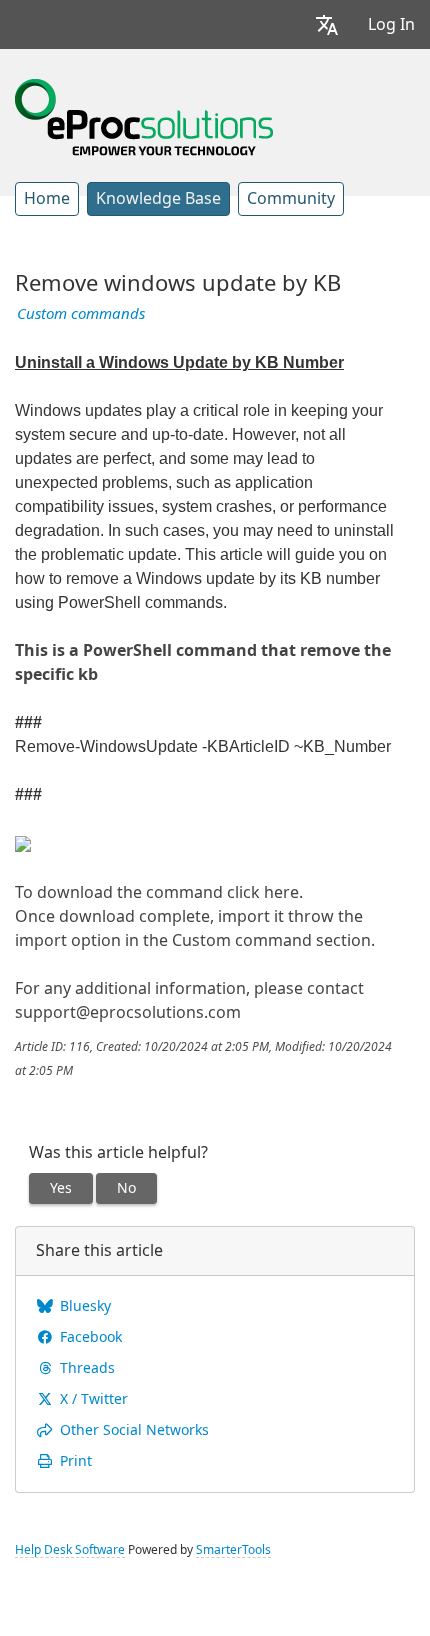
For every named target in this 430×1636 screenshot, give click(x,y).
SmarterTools (233, 1550)
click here (261, 892)
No (126, 1188)
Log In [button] (391, 24)
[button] (327, 24)
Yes (61, 1188)
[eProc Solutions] (144, 115)
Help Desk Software (70, 1550)
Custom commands (81, 314)
